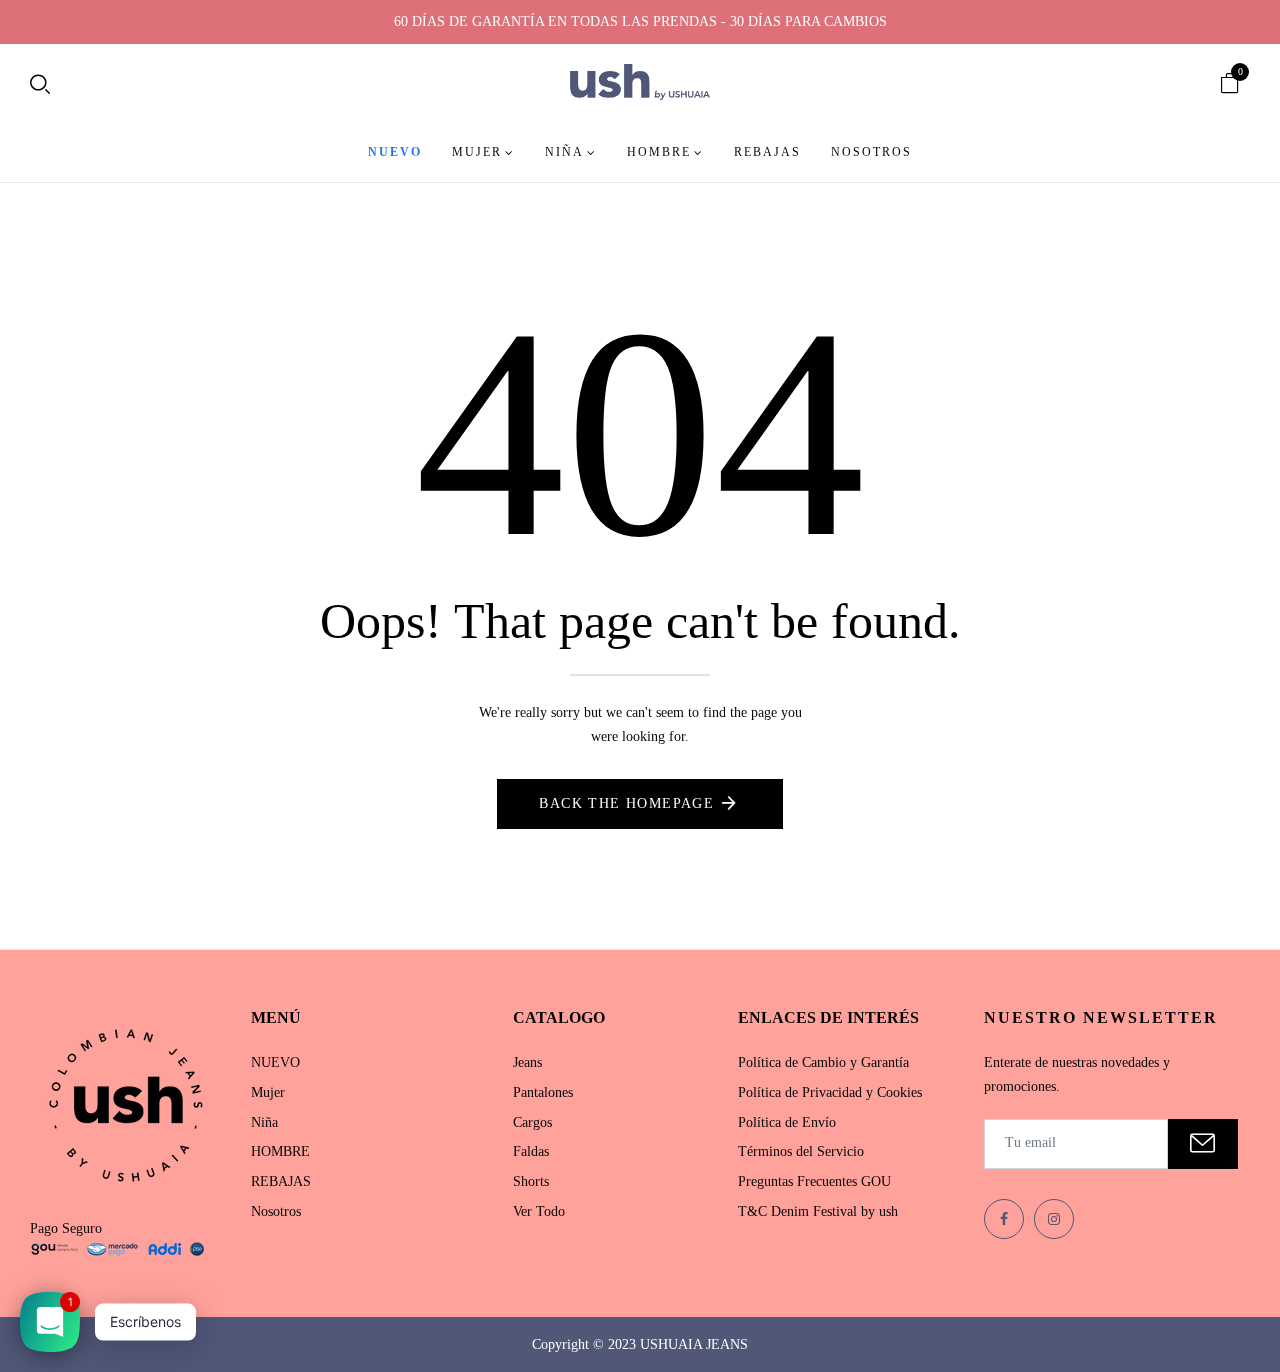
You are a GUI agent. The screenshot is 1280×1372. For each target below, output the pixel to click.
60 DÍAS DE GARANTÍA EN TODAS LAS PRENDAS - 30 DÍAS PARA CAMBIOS (640, 21)
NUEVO (275, 1062)
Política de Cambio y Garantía (823, 1062)
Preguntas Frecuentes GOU (814, 1181)
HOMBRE (280, 1151)
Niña (264, 1122)
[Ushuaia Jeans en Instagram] (1054, 1219)
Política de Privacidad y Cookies (830, 1092)
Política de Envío (787, 1122)
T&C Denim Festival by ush (818, 1211)
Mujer (268, 1092)
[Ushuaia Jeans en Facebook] (1004, 1219)
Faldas (531, 1151)
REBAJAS (281, 1181)
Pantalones (543, 1092)
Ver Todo (539, 1211)
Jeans (527, 1062)
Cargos (532, 1122)
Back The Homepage (626, 803)
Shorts (531, 1181)
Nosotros (276, 1211)
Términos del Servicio (801, 1151)
